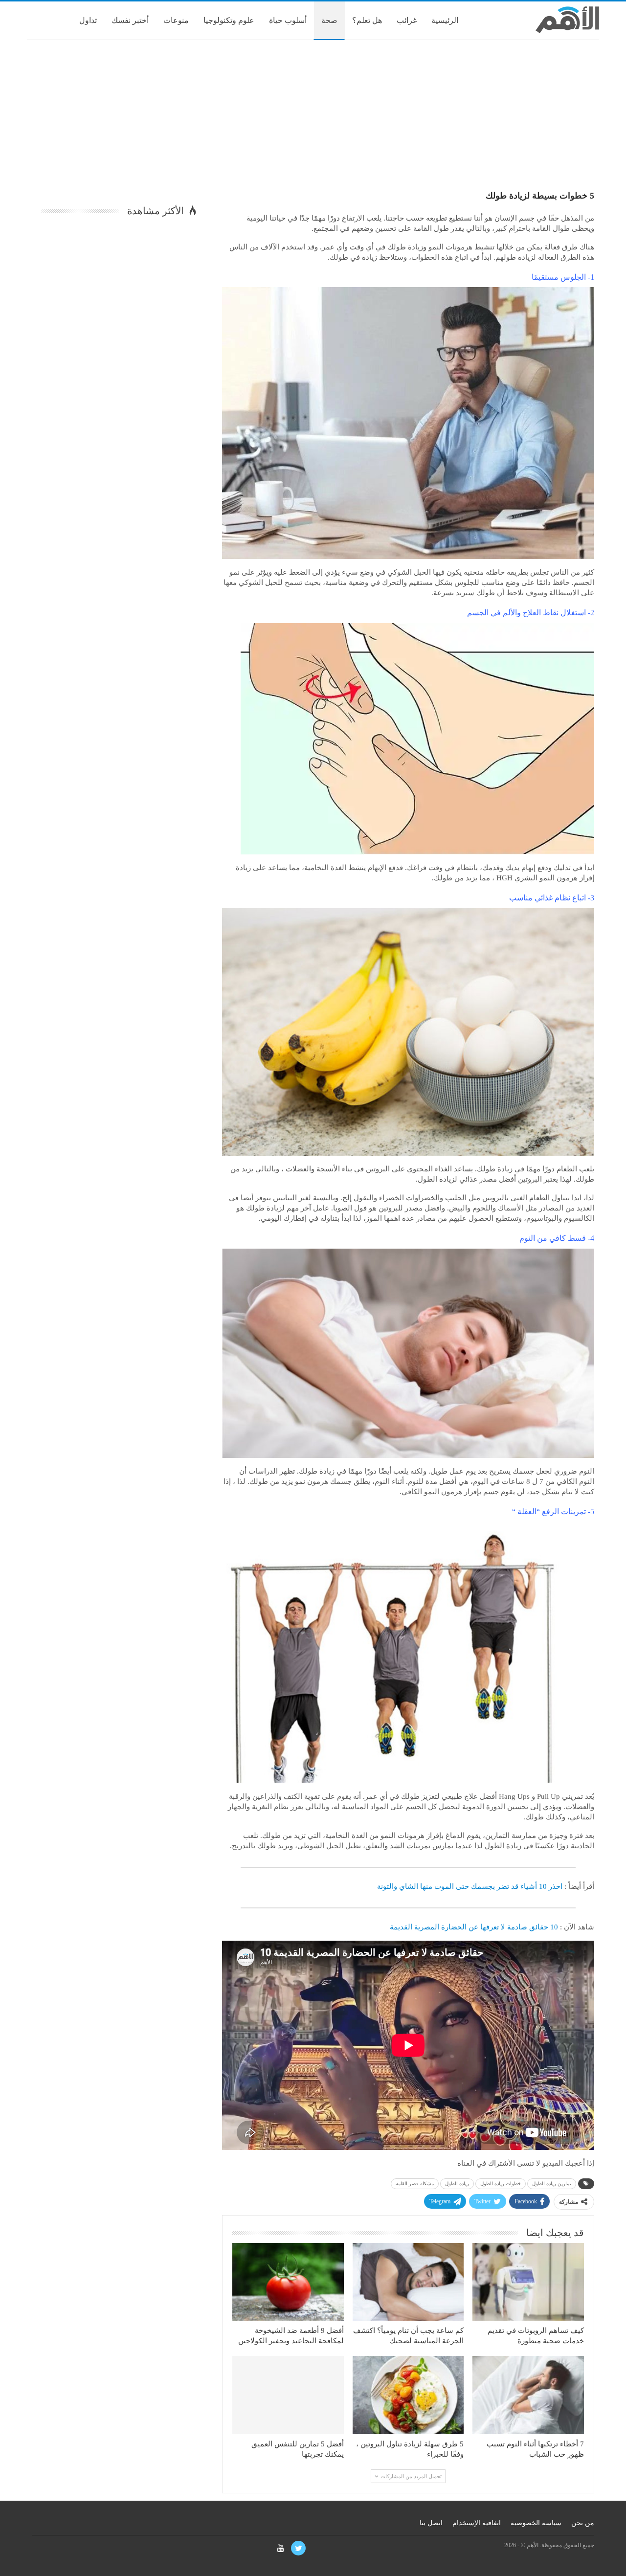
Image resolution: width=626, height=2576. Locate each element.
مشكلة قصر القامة (415, 2184)
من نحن (583, 2523)
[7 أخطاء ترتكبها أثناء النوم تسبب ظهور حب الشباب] (528, 2395)
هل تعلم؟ (367, 20)
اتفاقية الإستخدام (477, 2523)
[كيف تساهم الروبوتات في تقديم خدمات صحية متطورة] (528, 2282)
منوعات (176, 20)
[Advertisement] (313, 118)
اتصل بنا (431, 2523)
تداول (88, 20)
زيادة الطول (457, 2184)
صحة (329, 20)
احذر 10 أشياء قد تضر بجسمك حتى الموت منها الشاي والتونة (470, 1886)
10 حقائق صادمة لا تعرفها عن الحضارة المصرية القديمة (474, 1927)
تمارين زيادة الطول (552, 2184)
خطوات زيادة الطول (501, 2184)
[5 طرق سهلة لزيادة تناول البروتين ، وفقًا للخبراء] (408, 2395)
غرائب (407, 20)
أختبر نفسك (130, 20)
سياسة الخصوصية (536, 2523)
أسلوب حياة (288, 20)
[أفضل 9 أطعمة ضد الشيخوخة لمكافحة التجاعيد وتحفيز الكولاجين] (288, 2282)
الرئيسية (445, 20)
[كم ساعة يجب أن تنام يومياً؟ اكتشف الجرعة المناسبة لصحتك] (408, 2282)
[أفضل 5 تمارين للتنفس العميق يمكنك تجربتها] (288, 2395)
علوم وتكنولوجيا (229, 20)
